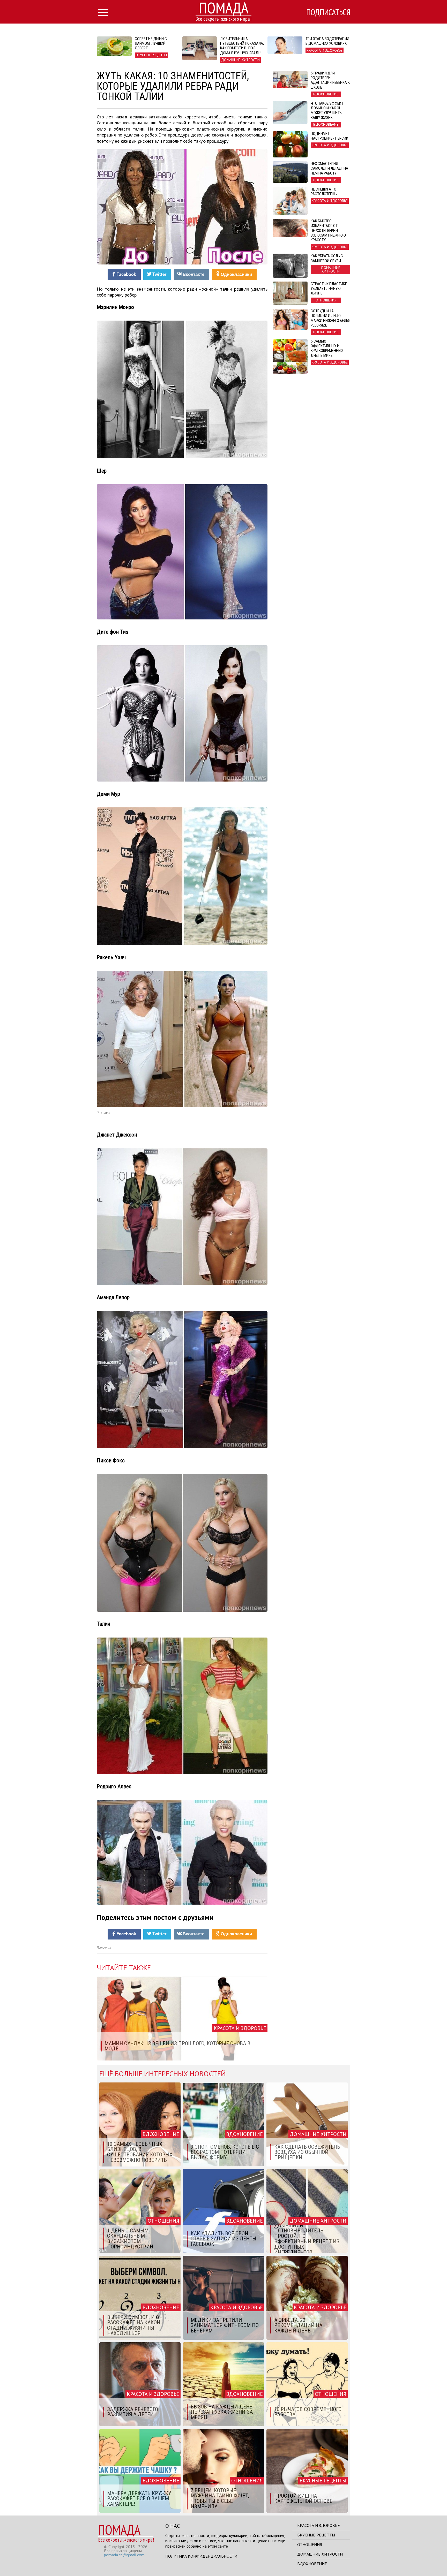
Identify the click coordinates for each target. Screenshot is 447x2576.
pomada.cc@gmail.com (124, 2555)
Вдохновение (312, 2564)
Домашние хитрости (320, 2554)
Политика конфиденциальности (201, 2556)
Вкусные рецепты (316, 2535)
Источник (104, 1947)
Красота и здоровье (319, 2525)
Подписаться (328, 12)
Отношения (310, 2544)
